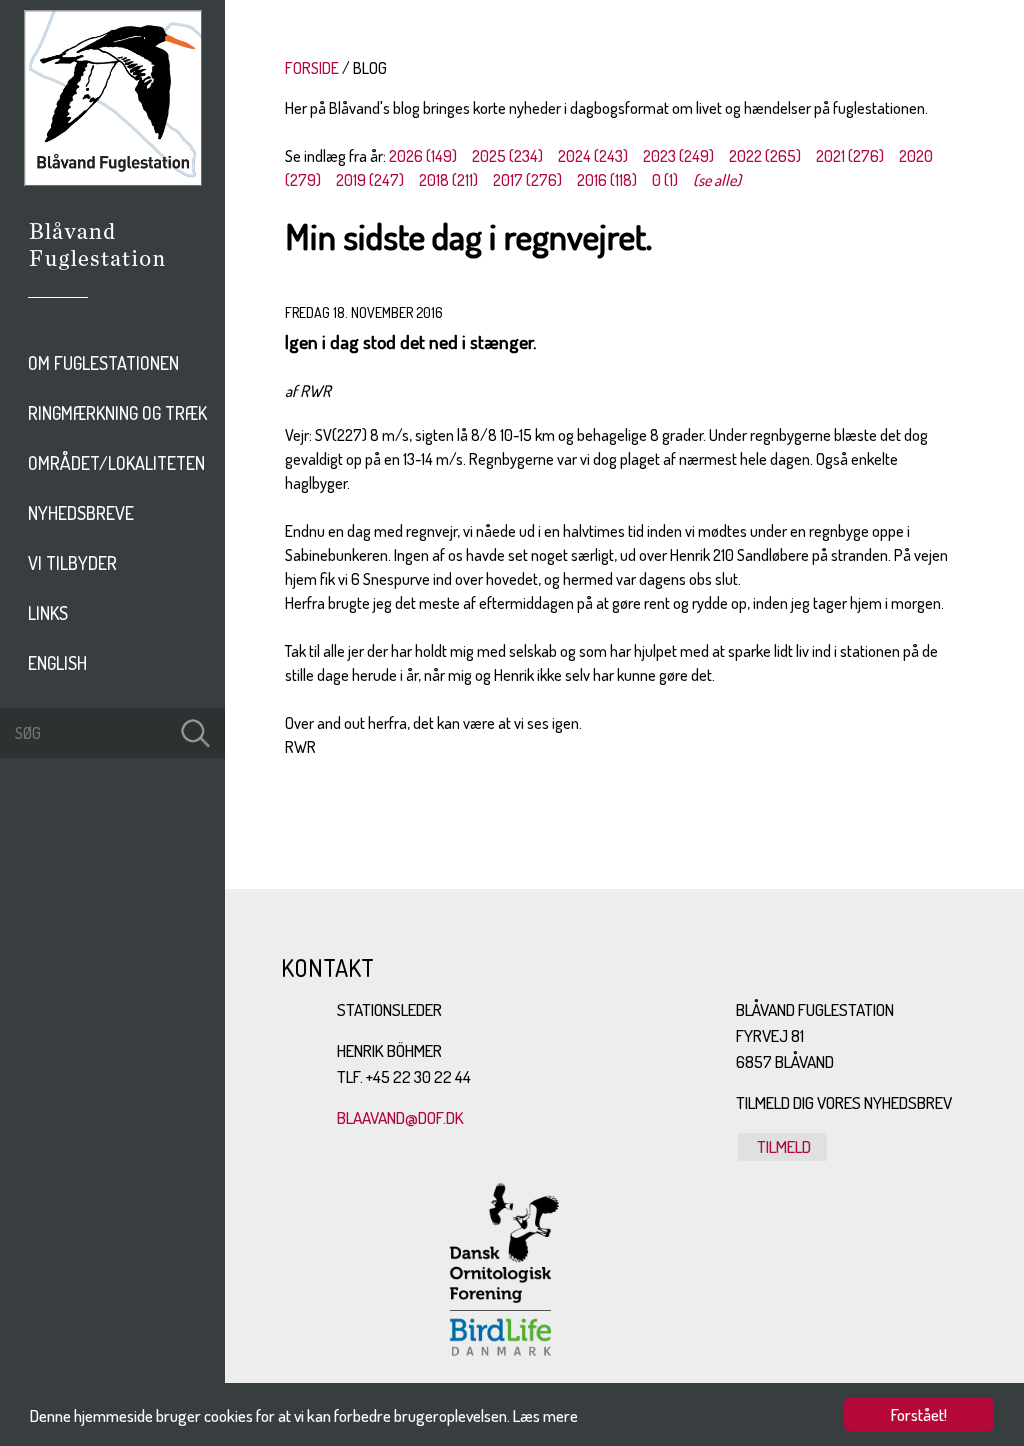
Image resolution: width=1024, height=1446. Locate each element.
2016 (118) (607, 180)
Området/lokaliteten (116, 463)
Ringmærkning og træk (117, 413)
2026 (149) (423, 156)
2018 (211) (448, 180)
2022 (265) (765, 156)
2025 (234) (507, 156)
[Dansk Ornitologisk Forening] (107, 273)
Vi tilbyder (72, 563)
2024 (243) (593, 156)
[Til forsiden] (113, 180)
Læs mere (545, 1415)
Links (48, 613)
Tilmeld (782, 1146)
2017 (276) (527, 180)
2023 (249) (678, 156)
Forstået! (919, 1414)
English (57, 663)
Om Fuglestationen (103, 363)
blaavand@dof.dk (400, 1117)
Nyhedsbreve (81, 513)
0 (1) (665, 180)
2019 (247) (370, 180)
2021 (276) (850, 156)
